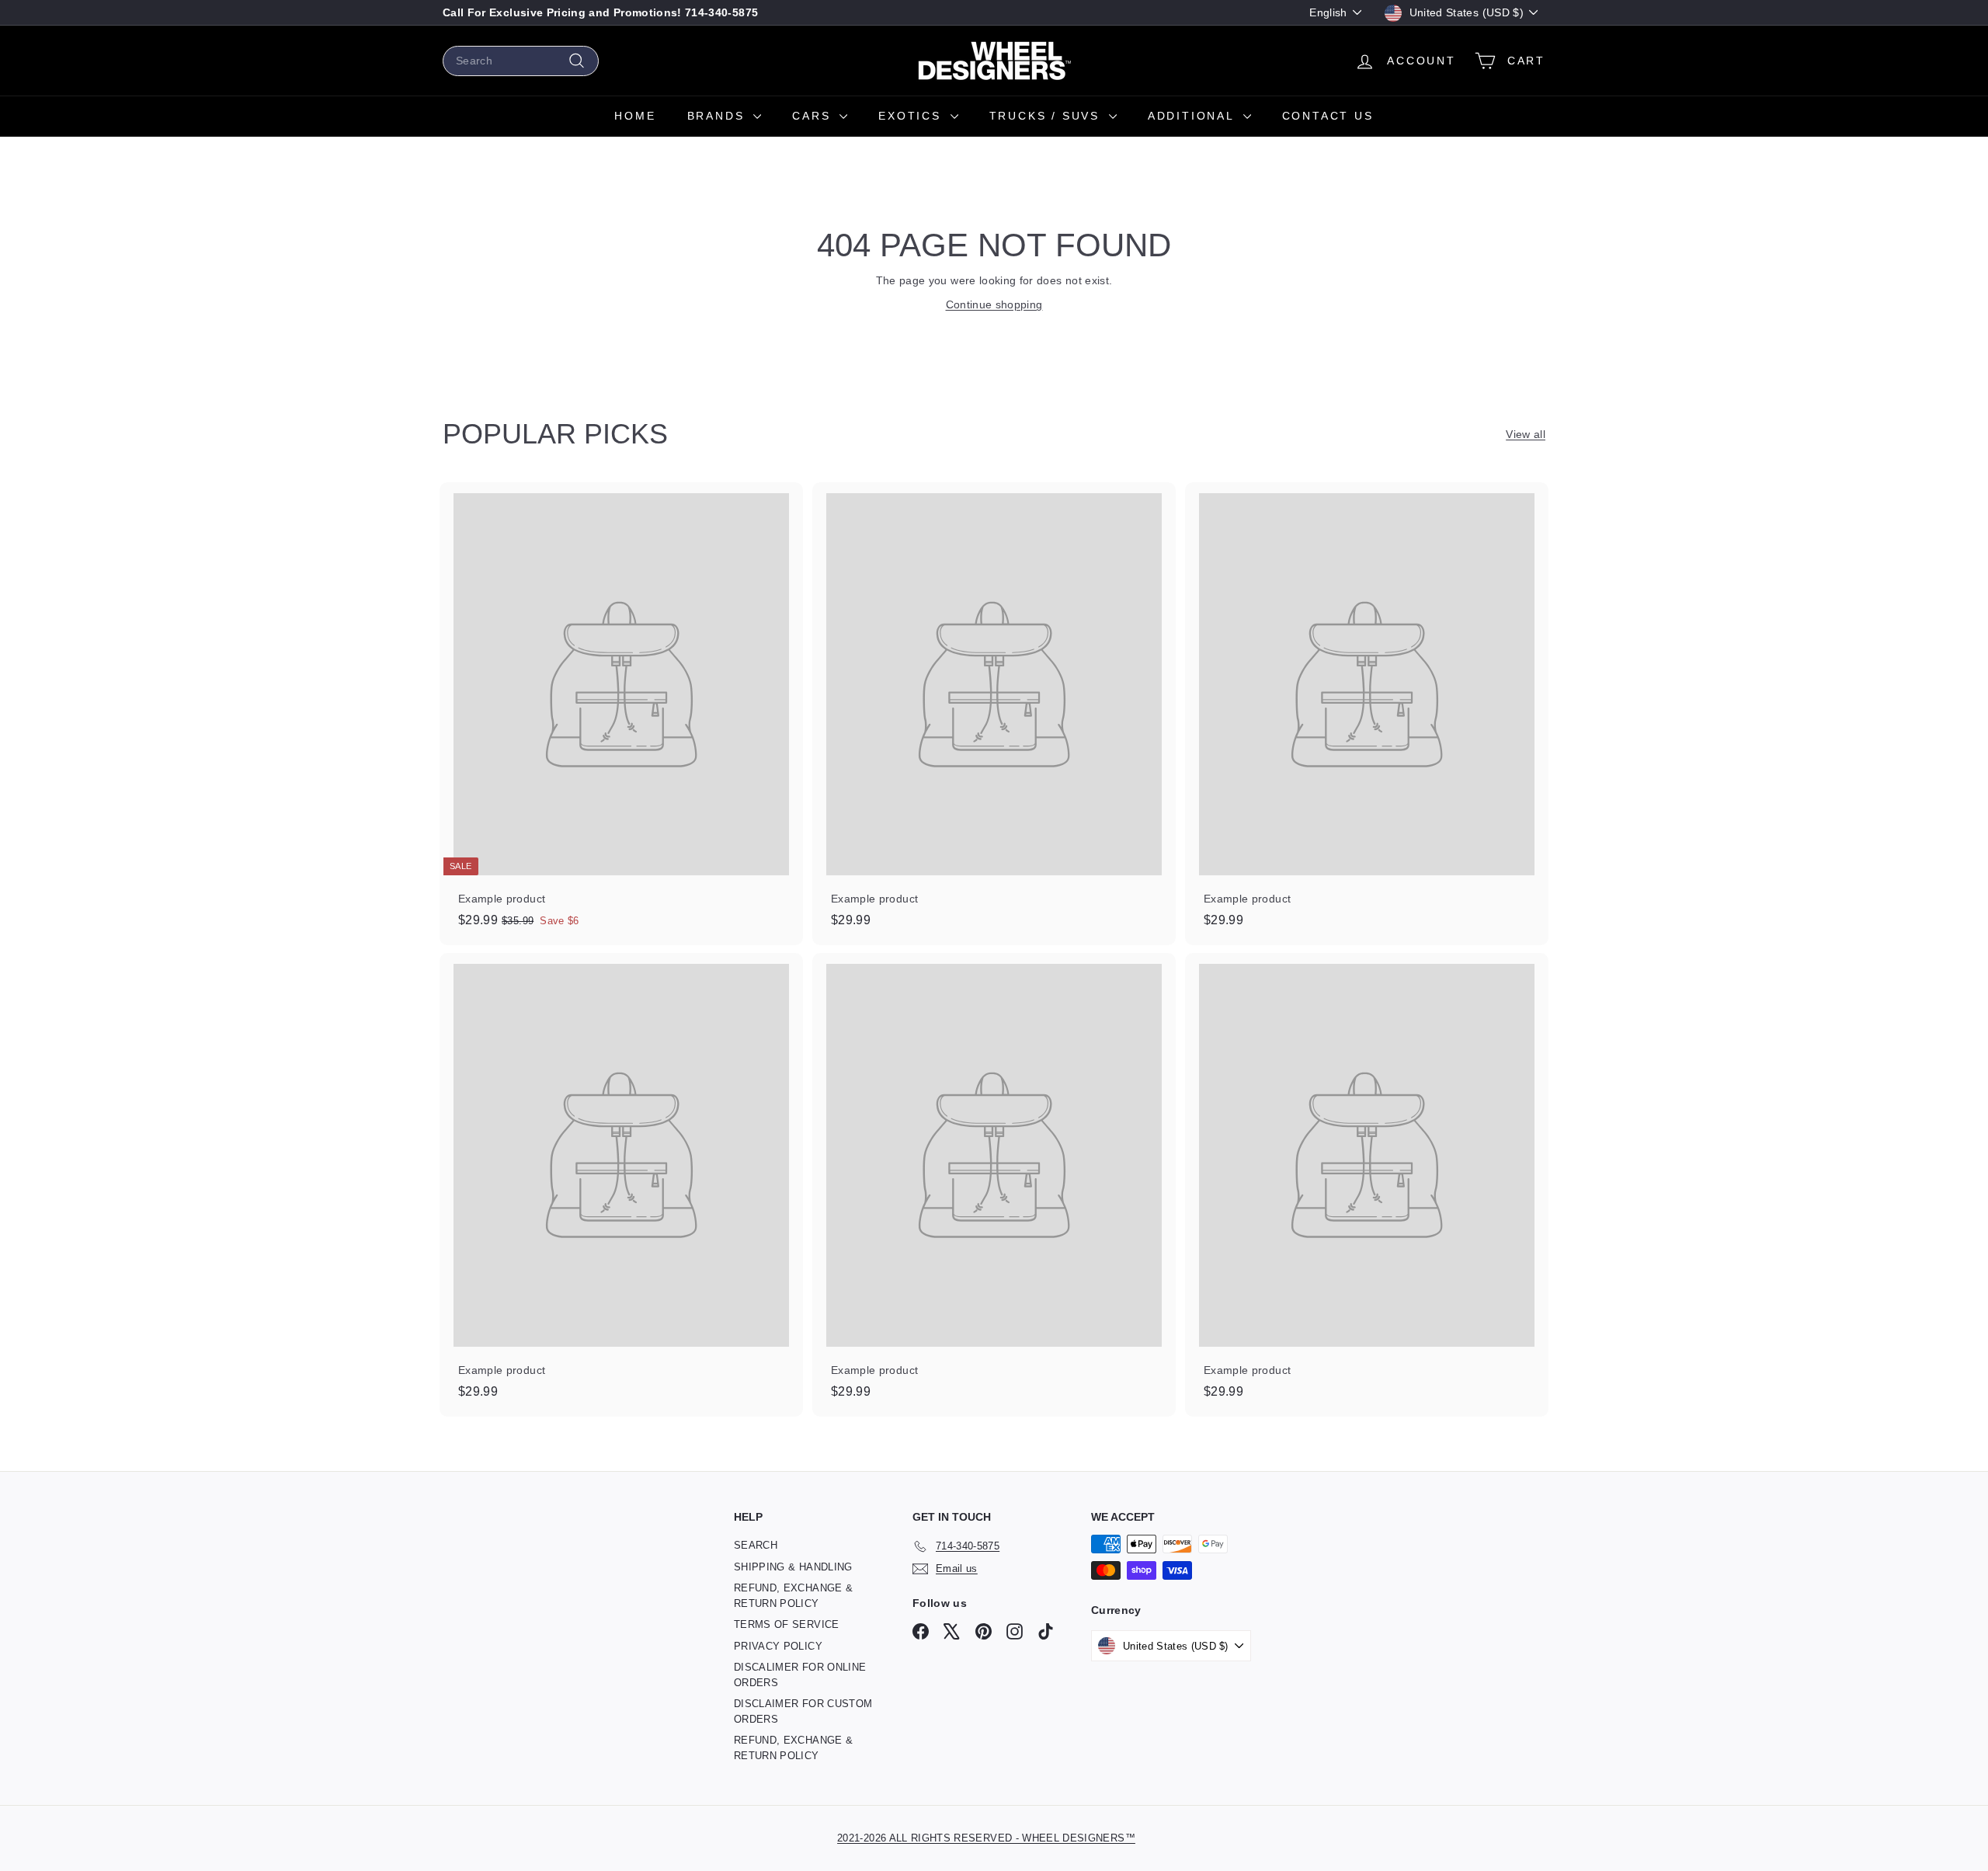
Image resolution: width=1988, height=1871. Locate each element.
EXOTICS (912, 116)
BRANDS (719, 116)
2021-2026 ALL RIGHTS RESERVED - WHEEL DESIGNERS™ (986, 1838)
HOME (635, 116)
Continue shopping (994, 304)
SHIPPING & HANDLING (793, 1567)
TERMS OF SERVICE (787, 1624)
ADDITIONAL (1194, 116)
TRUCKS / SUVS (1047, 116)
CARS (814, 116)
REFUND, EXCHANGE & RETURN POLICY (793, 1596)
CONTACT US (1328, 116)
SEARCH (756, 1545)
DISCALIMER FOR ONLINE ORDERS (800, 1675)
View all (1526, 434)
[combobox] (521, 61)
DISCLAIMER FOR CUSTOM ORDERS (803, 1711)
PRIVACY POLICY (778, 1646)
